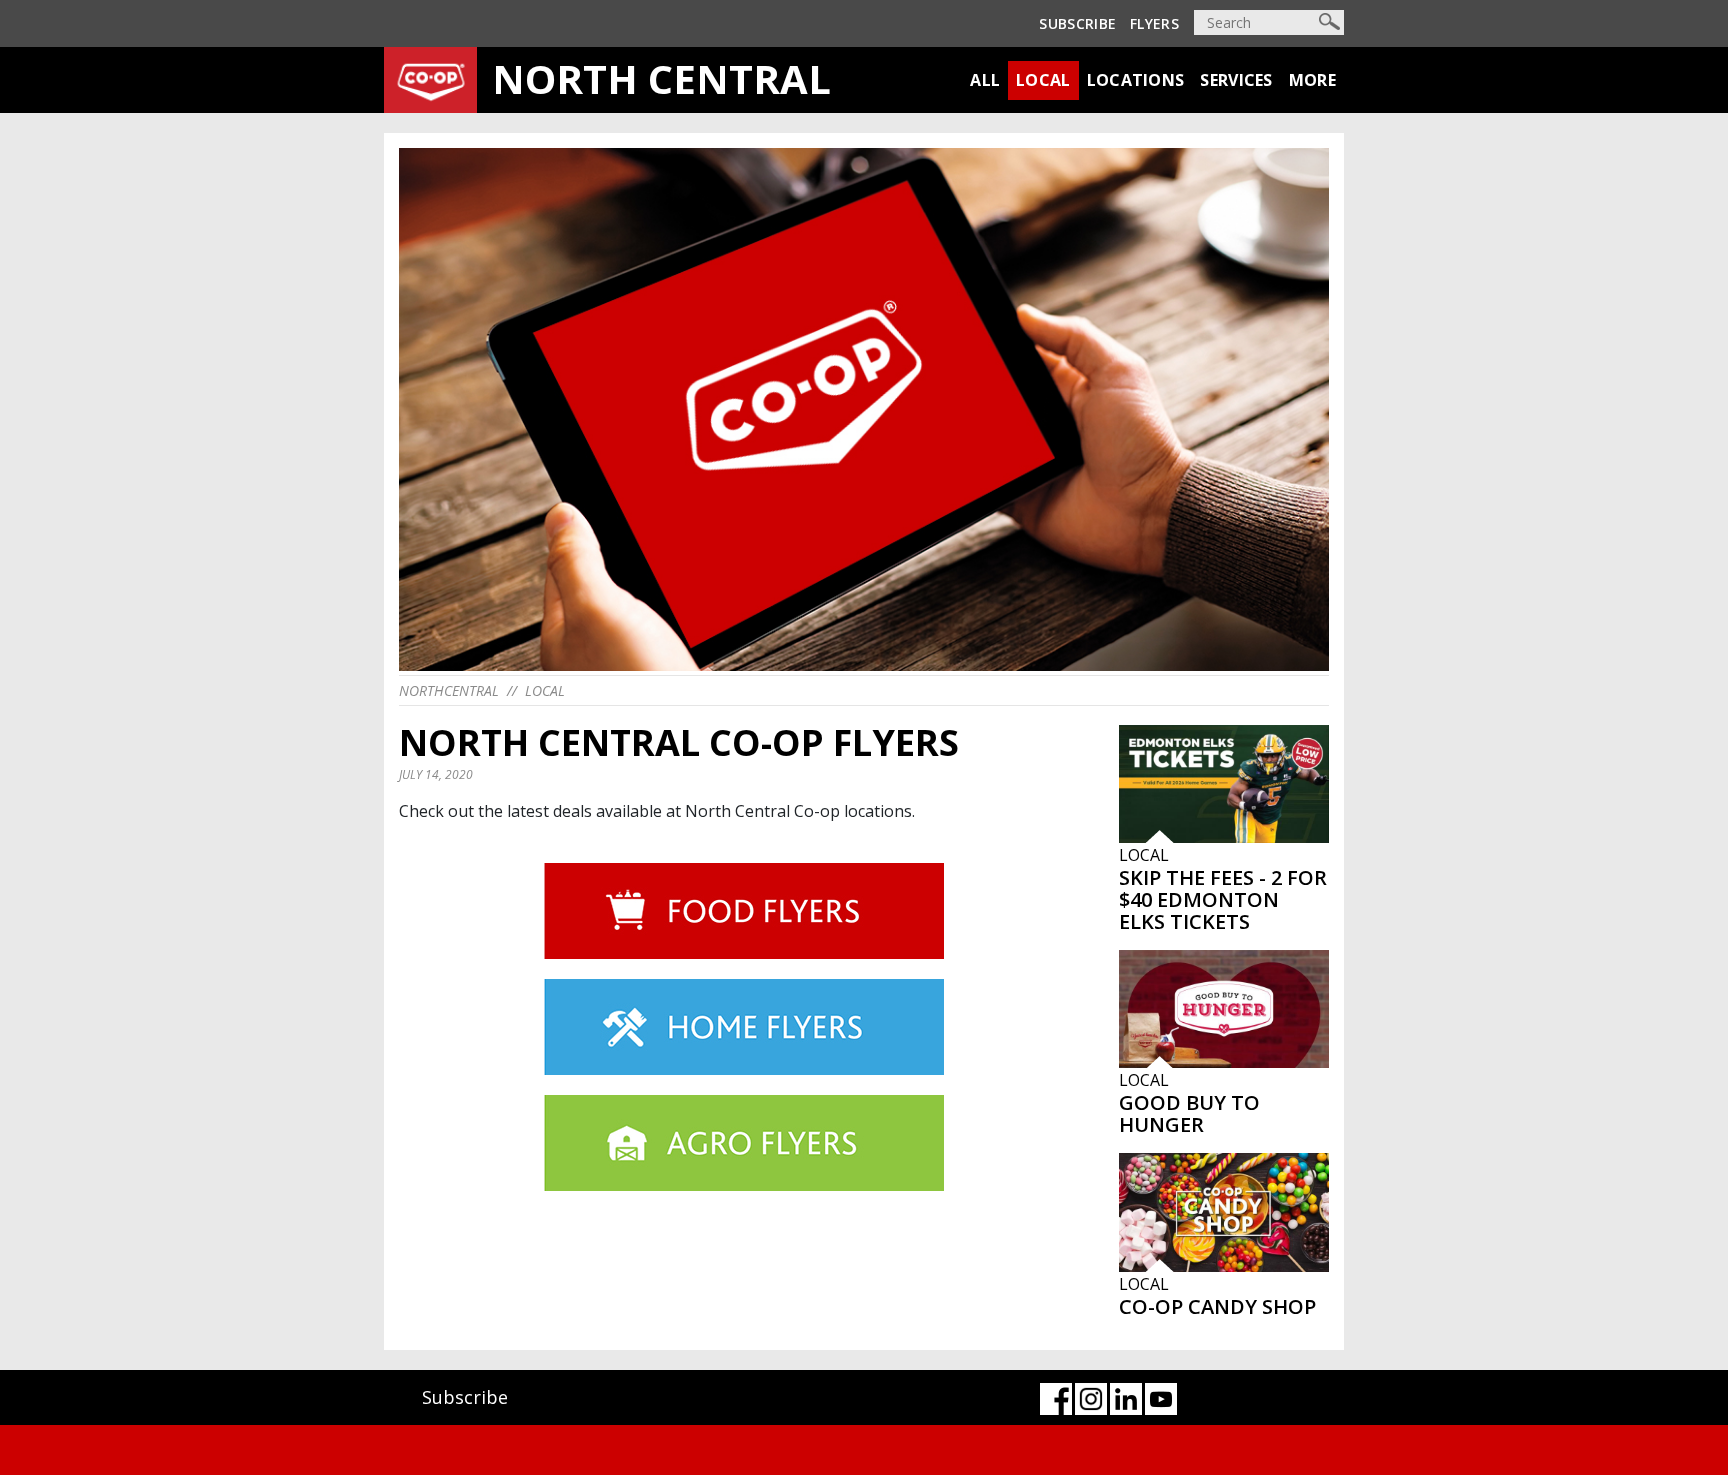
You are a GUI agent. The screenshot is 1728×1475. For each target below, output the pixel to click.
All (985, 80)
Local (1043, 80)
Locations (1136, 80)
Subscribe (1077, 23)
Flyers (1154, 23)
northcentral (449, 690)
